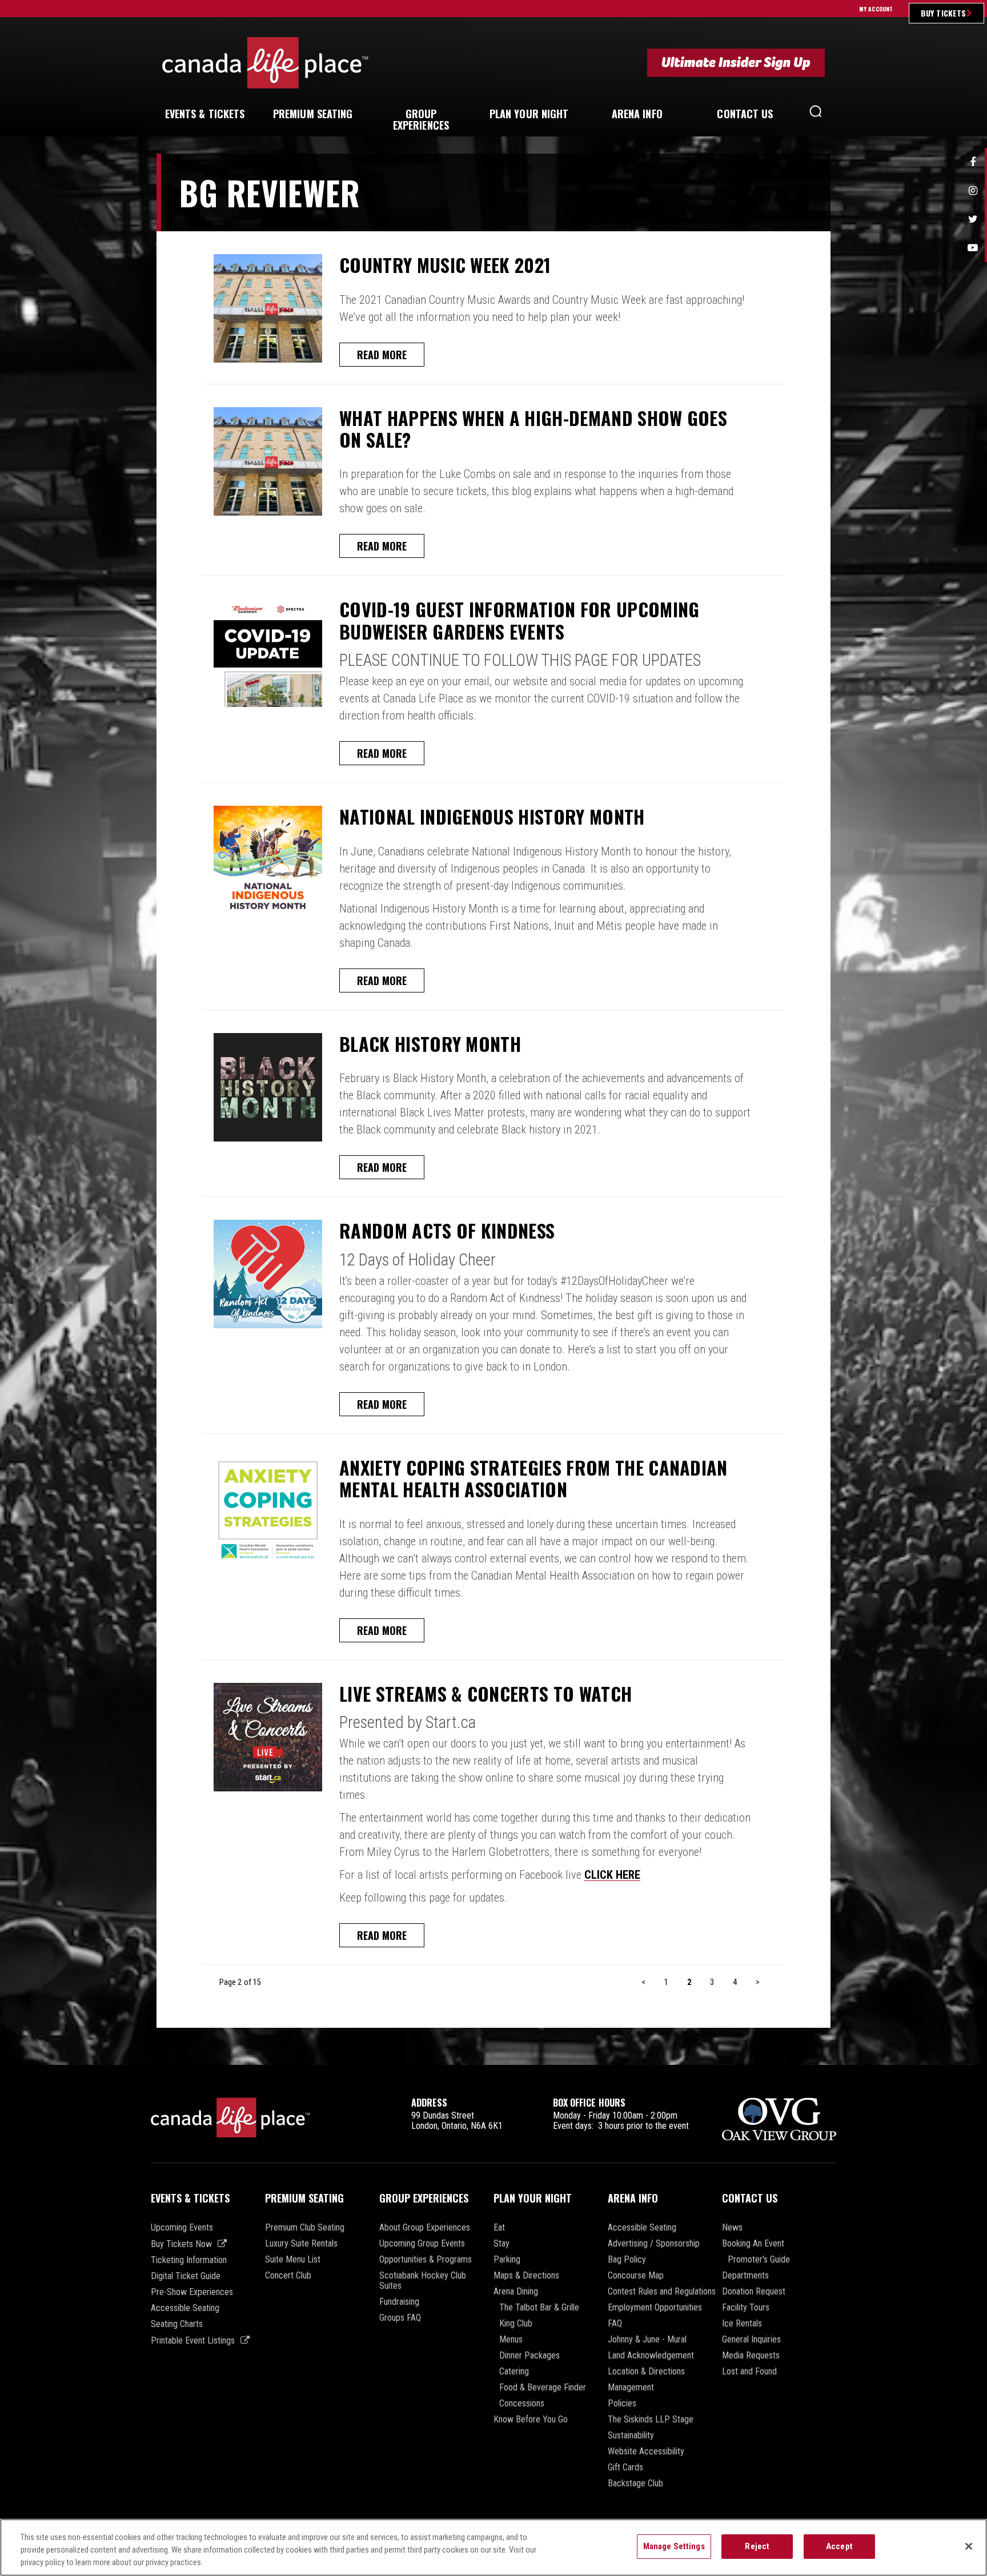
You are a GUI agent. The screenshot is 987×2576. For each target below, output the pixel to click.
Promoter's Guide (759, 2260)
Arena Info (633, 2198)
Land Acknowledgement (651, 2356)
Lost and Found (749, 2372)
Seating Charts (177, 2324)
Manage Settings (674, 2546)
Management (631, 2388)
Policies (622, 2404)
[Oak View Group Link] (779, 2120)
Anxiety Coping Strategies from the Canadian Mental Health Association (533, 1479)
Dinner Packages (529, 2356)
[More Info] (268, 308)
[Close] (969, 2546)
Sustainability (631, 2436)
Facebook (973, 162)
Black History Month (430, 1044)
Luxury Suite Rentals (301, 2244)
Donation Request (754, 2292)
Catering (514, 2372)
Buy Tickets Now (181, 2244)
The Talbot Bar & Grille (539, 2308)
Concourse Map (636, 2276)
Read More (382, 355)
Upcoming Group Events (422, 2244)
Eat (499, 2228)
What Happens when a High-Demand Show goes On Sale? (533, 429)
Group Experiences (424, 2198)
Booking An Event (753, 2244)
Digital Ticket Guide (186, 2276)
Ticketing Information (189, 2260)
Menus (511, 2340)
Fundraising (399, 2302)
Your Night (529, 114)
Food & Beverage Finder (543, 2388)
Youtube (973, 248)
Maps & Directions (526, 2276)
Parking (507, 2260)
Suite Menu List (293, 2260)
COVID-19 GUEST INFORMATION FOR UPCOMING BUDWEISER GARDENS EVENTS (519, 620)
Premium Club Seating (305, 2228)
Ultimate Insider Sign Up (736, 63)
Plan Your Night (533, 2198)
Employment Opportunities (655, 2308)
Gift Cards (625, 2468)
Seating (313, 114)
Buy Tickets (943, 13)
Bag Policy (627, 2260)
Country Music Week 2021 (445, 265)
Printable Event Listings (193, 2340)
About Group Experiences (425, 2228)
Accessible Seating (185, 2308)
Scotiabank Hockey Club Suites (423, 2281)
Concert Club (288, 2276)
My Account (876, 9)
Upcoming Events (182, 2228)
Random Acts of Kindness (447, 1231)
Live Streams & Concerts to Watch (486, 1694)
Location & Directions (646, 2372)
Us (745, 114)
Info (637, 114)
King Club (516, 2324)
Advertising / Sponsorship (654, 2244)
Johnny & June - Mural (647, 2340)
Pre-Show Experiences (192, 2292)
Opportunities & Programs (426, 2260)
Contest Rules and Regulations (662, 2292)
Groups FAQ (400, 2318)
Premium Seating (304, 2198)
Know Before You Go (531, 2420)
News (732, 2228)
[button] (816, 114)
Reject (757, 2546)
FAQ (615, 2324)
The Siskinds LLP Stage (651, 2420)
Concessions (522, 2404)
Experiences (421, 119)
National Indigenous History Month (492, 817)
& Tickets (205, 114)
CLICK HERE (612, 1875)
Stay (501, 2244)
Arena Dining (516, 2292)
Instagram (973, 191)
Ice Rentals (742, 2324)
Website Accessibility (646, 2452)
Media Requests (751, 2356)
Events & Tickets (190, 2198)
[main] (493, 1109)
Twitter (973, 219)
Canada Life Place (265, 63)
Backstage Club (635, 2483)
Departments (745, 2276)
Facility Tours (746, 2308)
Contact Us (750, 2198)
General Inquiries (751, 2340)
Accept (839, 2546)
